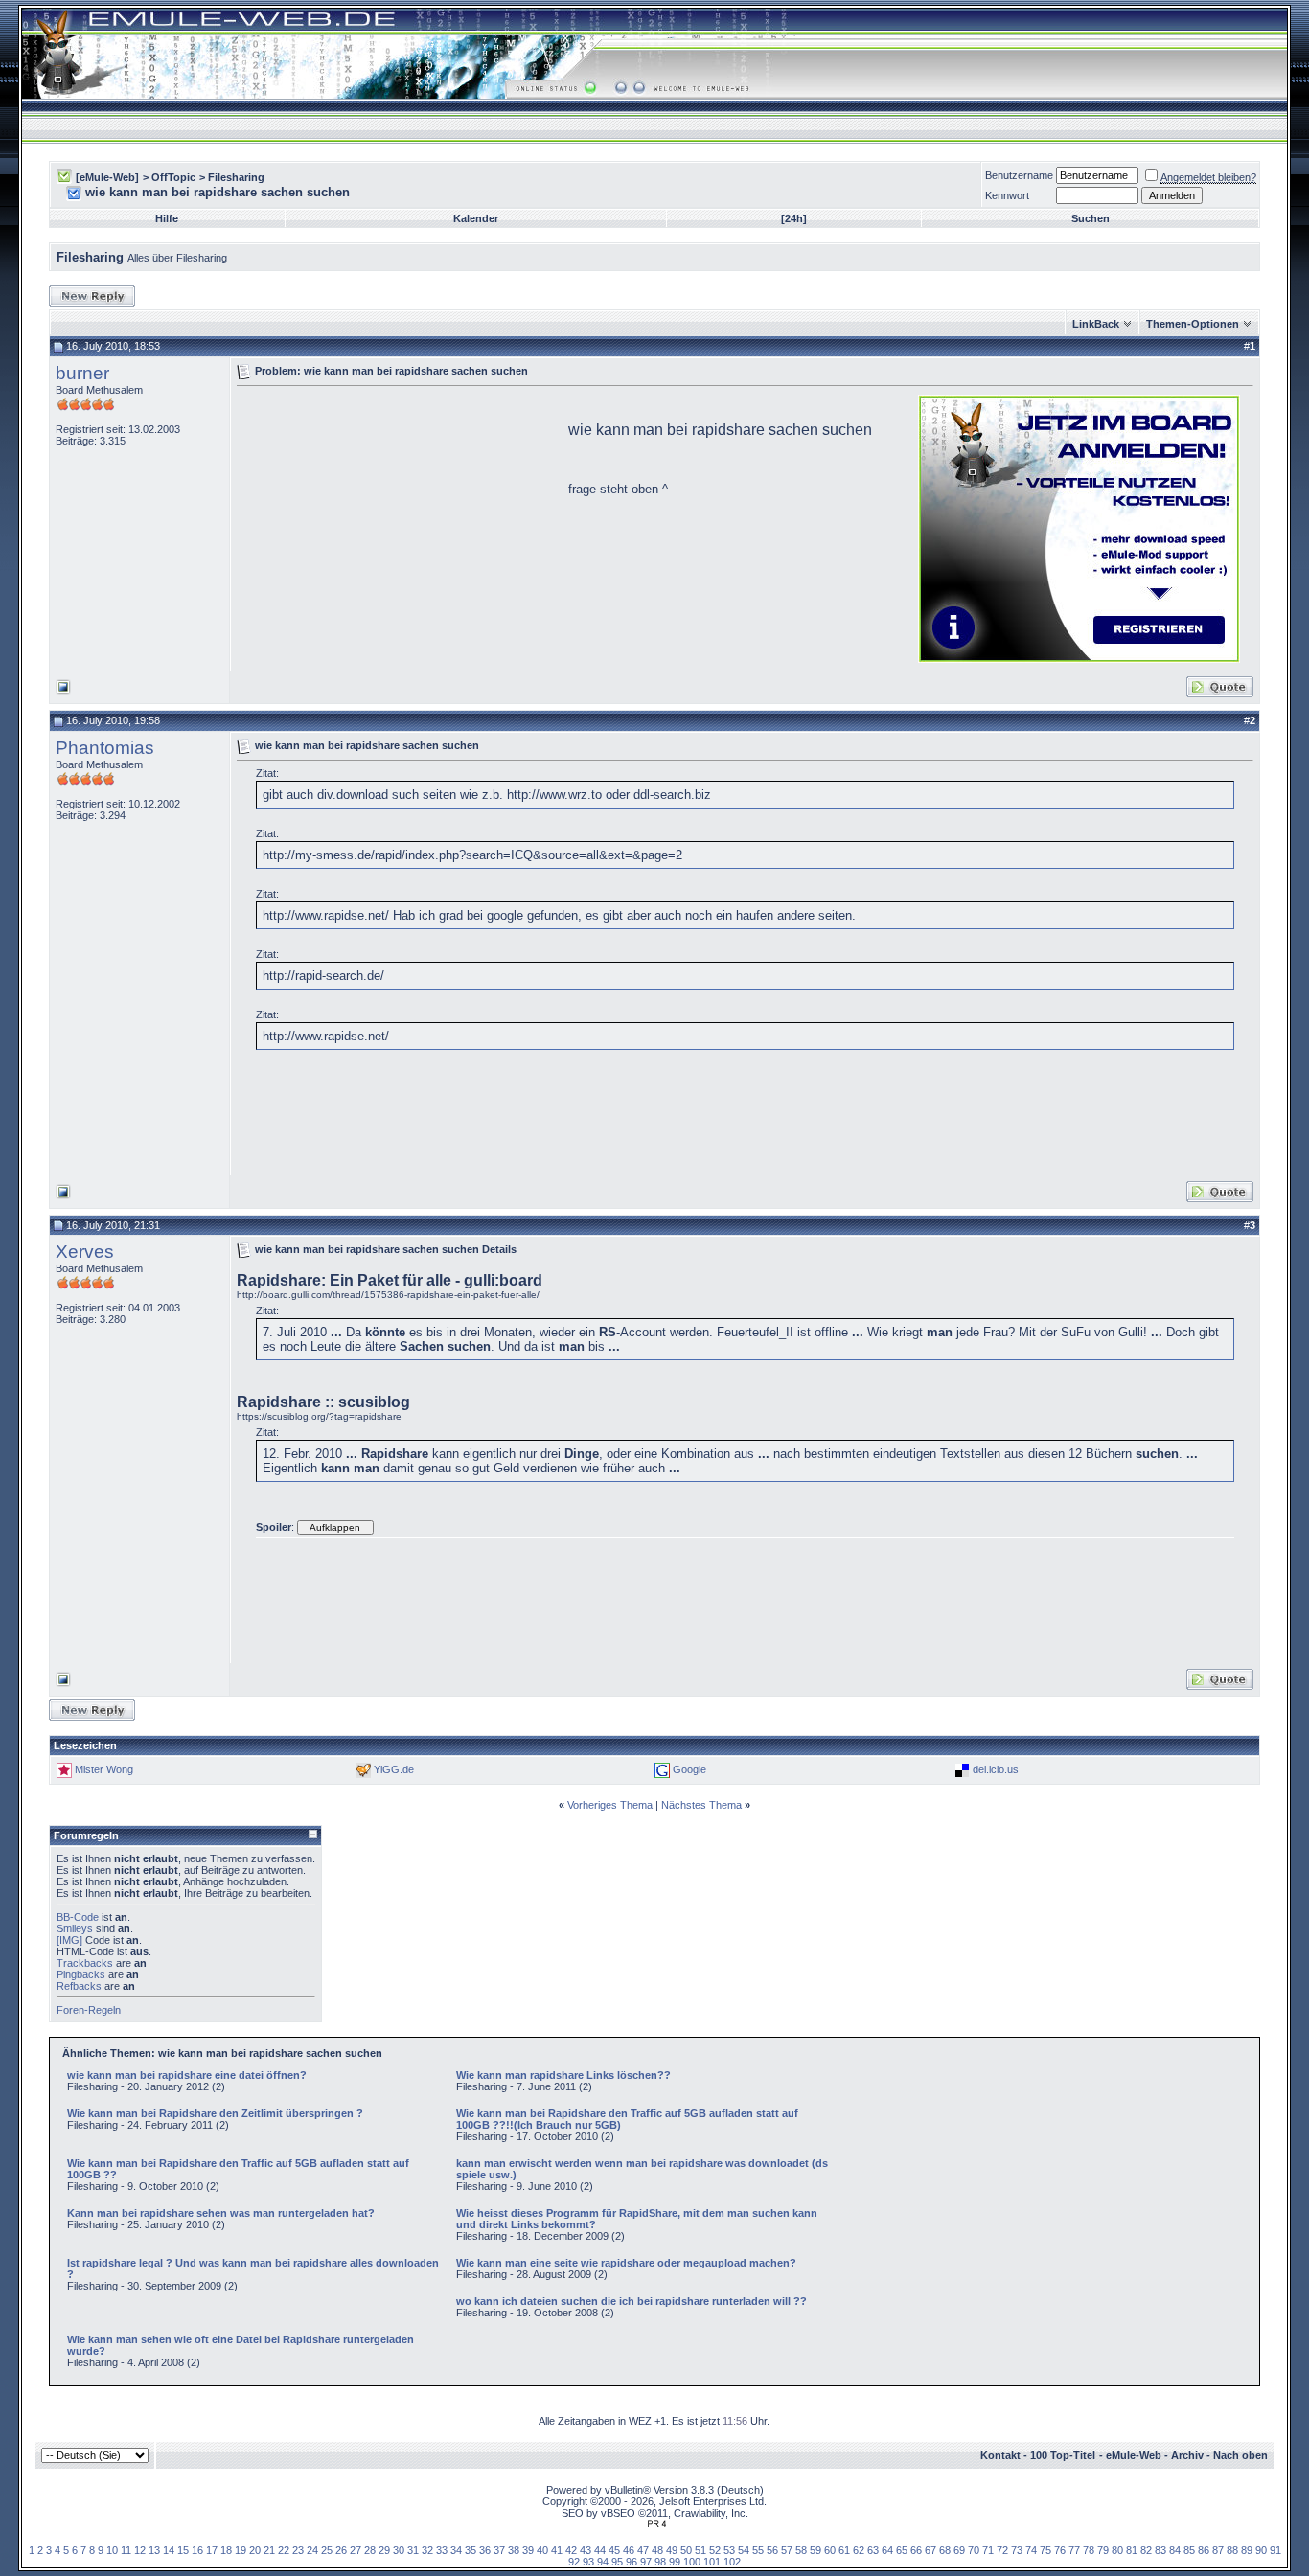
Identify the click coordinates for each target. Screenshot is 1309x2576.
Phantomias (105, 748)
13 (154, 2550)
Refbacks (79, 1986)
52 (715, 2550)
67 (930, 2550)
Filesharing (236, 177)
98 (660, 2562)
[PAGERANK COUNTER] (656, 2524)
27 (356, 2550)
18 (226, 2550)
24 (312, 2550)
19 (241, 2550)
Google (689, 1769)
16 (197, 2550)
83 (1160, 2550)
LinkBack (1096, 324)
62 (859, 2550)
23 (298, 2550)
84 (1175, 2550)
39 (528, 2550)
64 (887, 2550)
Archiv (1187, 2455)
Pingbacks (81, 1974)
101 (712, 2562)
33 (442, 2550)
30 (399, 2550)
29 (384, 2550)
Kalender (476, 218)
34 (456, 2550)
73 (1017, 2550)
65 (902, 2550)
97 (646, 2562)
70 (974, 2550)
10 (112, 2550)
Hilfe (167, 218)
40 (542, 2550)
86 (1204, 2550)
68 (945, 2550)
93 (588, 2562)
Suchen (1091, 218)
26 (341, 2550)
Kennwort (1007, 195)
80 (1117, 2550)
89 (1247, 2550)
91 (1275, 2550)
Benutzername (1019, 175)
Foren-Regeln (89, 2010)
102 (732, 2562)
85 (1189, 2550)
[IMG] (69, 1940)
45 (614, 2550)
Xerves (85, 1252)
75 (1045, 2550)
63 (873, 2550)
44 (600, 2550)
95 (617, 2562)
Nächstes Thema (701, 1805)
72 (1002, 2550)
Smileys (75, 1928)
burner (82, 373)
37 (499, 2550)
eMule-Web (1134, 2455)
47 (643, 2550)
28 (370, 2550)
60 (830, 2550)
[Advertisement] (398, 527)
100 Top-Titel (1063, 2455)
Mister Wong (104, 1769)
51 (700, 2550)
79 (1103, 2550)
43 (586, 2550)
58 (801, 2550)
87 (1218, 2550)
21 (269, 2550)
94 (603, 2562)
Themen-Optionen (1193, 324)
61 (844, 2550)
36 (485, 2550)
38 (514, 2550)
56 (772, 2550)
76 (1060, 2550)
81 (1132, 2550)
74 (1031, 2550)
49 (672, 2550)
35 (471, 2550)
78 (1089, 2550)
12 (140, 2550)
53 (729, 2550)
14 (169, 2550)
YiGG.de (394, 1769)
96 (632, 2562)
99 (675, 2562)
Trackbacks (85, 1963)
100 (692, 2562)
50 (686, 2550)
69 (959, 2550)
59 (815, 2550)
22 (284, 2550)
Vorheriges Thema (610, 1805)
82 (1146, 2550)
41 (557, 2550)
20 (255, 2550)
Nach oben (1240, 2455)
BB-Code (78, 1917)
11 (126, 2550)
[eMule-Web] (107, 177)
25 (327, 2550)
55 (758, 2550)
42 (571, 2550)
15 (183, 2550)
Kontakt (1000, 2455)
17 (212, 2550)
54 (744, 2550)
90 (1261, 2550)
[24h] (794, 218)
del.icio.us (996, 1769)
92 (574, 2562)
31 (413, 2550)
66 (916, 2550)
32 (427, 2550)
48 (657, 2550)
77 (1074, 2550)
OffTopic (173, 177)
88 (1232, 2550)
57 (787, 2550)
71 (988, 2550)
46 (629, 2550)
